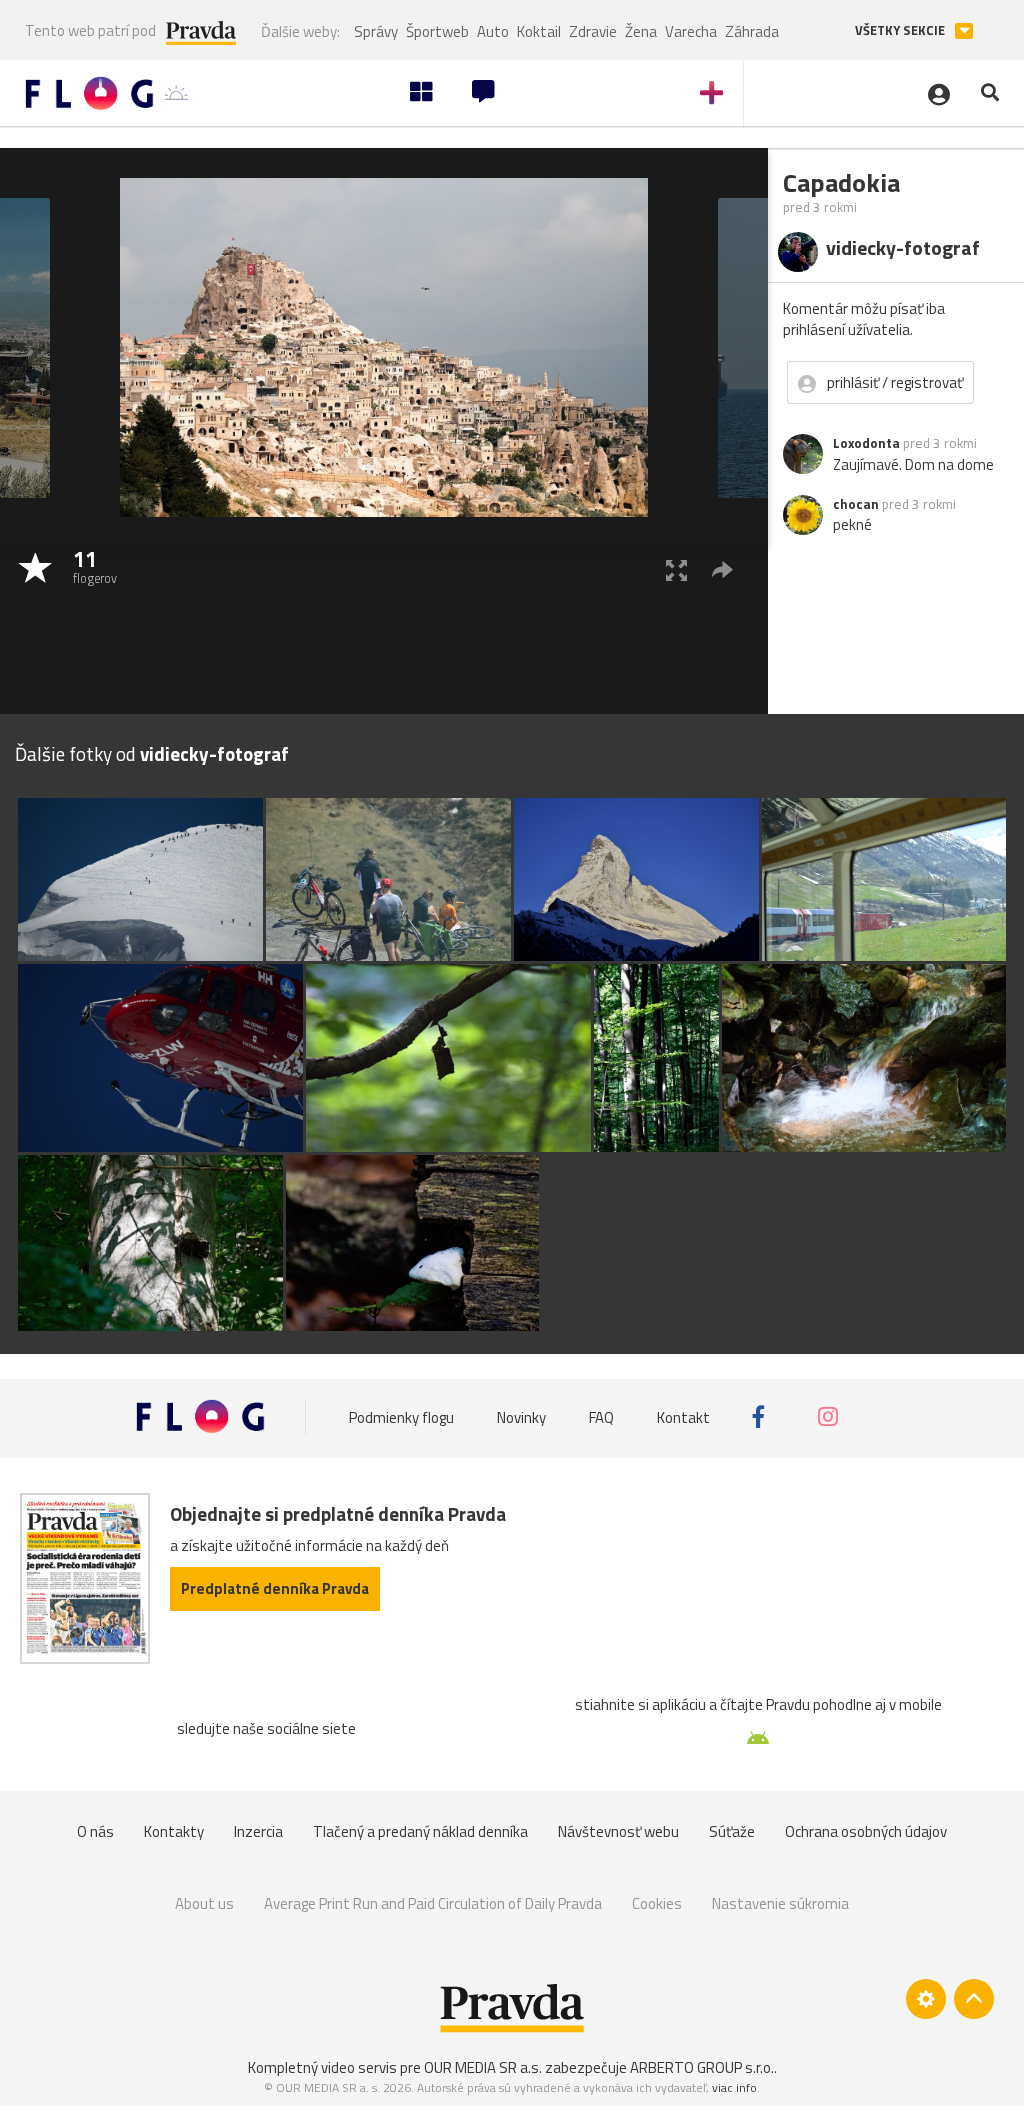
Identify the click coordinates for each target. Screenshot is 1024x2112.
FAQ (601, 1416)
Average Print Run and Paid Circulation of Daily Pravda (433, 1903)
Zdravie (593, 31)
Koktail (539, 31)
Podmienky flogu (401, 1416)
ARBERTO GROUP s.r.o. (702, 2067)
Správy (376, 31)
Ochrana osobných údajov (866, 1831)
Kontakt (683, 1416)
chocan (856, 504)
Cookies (657, 1903)
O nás (95, 1831)
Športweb (437, 31)
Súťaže (732, 1831)
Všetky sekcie (901, 30)
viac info (734, 2087)
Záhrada (752, 31)
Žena (641, 31)
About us (204, 1903)
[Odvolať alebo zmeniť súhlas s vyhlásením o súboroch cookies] (926, 1999)
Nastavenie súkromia (780, 1903)
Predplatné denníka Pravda (275, 1588)
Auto (493, 31)
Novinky (521, 1416)
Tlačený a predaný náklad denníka (420, 1831)
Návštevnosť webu (618, 1831)
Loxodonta (866, 443)
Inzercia (258, 1831)
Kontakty (174, 1831)
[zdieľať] (722, 569)
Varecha (691, 31)
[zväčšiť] (676, 569)
